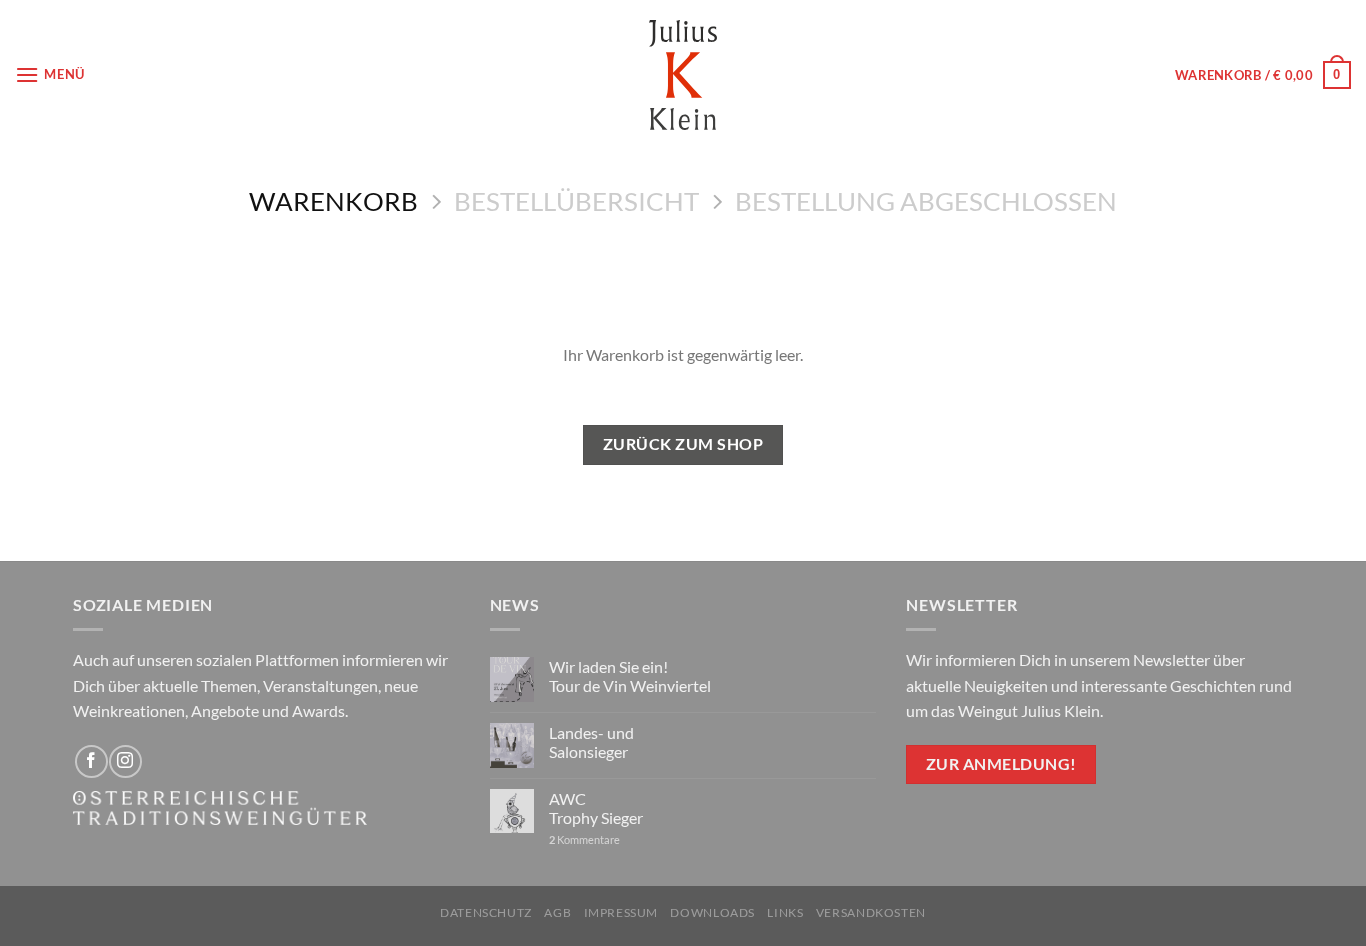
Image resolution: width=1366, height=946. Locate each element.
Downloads (712, 912)
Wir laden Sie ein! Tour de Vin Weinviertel (630, 676)
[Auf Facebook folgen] (91, 761)
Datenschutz (486, 912)
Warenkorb (333, 201)
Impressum (621, 912)
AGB (557, 912)
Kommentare (584, 839)
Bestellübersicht (576, 201)
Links (785, 912)
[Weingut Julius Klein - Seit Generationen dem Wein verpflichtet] (683, 75)
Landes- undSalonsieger (591, 742)
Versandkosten (871, 912)
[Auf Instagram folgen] (125, 761)
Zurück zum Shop (683, 444)
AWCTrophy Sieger (596, 808)
